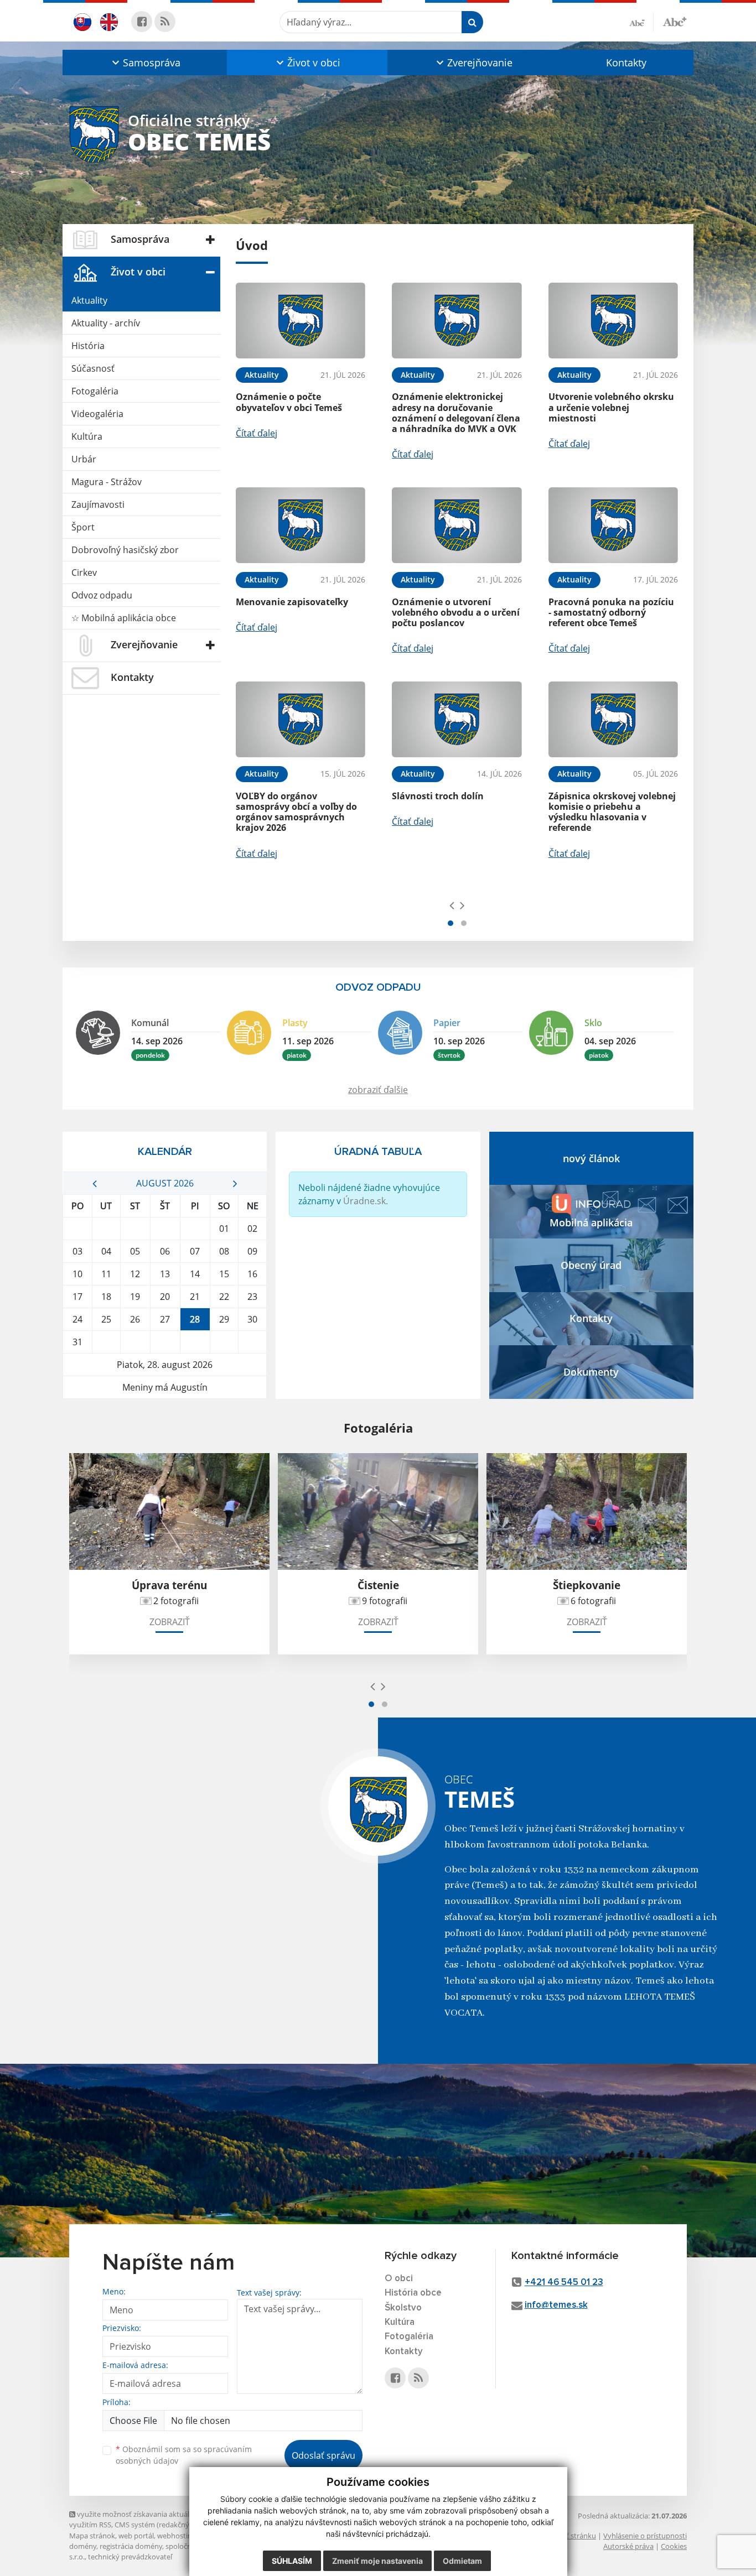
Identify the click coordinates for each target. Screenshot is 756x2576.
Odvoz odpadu (102, 595)
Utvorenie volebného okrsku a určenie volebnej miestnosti (611, 407)
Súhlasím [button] (292, 2561)
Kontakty (626, 63)
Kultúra (87, 436)
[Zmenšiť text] (641, 22)
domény (83, 2546)
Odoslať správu (323, 2455)
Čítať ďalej (257, 433)
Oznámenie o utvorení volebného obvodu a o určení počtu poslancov (456, 612)
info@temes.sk (556, 2305)
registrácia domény (131, 2546)
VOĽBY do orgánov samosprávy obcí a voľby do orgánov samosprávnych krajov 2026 (296, 812)
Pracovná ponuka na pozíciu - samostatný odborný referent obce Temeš (611, 612)
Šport (83, 527)
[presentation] (452, 905)
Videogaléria (97, 414)
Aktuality (89, 300)
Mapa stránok (92, 2536)
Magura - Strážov (107, 482)
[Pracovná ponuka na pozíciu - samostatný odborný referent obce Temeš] (613, 525)
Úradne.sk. (366, 1201)
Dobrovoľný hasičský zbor (125, 550)
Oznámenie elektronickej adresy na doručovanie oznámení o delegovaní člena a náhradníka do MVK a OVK (456, 413)
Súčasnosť (93, 368)
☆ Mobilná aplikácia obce (124, 618)
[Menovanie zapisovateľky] (301, 525)
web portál (136, 2536)
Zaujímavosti (98, 504)
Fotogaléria (95, 391)
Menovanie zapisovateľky (292, 602)
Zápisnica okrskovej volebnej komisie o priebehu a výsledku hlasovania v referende (612, 812)
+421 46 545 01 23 (564, 2283)
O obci (399, 2279)
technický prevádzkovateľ (130, 2557)
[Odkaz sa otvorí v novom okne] (142, 22)
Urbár (84, 459)
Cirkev (84, 573)
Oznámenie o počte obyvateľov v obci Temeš (289, 402)
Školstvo (403, 2308)
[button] (145, 63)
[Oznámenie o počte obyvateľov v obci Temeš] (301, 321)
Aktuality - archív (106, 323)
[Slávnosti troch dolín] (457, 719)
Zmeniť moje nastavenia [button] (377, 2561)
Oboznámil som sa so (184, 2455)
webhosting (177, 2536)
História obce (413, 2293)
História (88, 346)
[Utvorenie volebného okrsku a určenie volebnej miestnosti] (613, 321)
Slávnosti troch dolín (438, 796)
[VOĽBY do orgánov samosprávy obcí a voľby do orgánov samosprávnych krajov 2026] (301, 719)
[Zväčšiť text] (675, 20)
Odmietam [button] (462, 2561)
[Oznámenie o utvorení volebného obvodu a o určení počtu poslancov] (457, 525)
